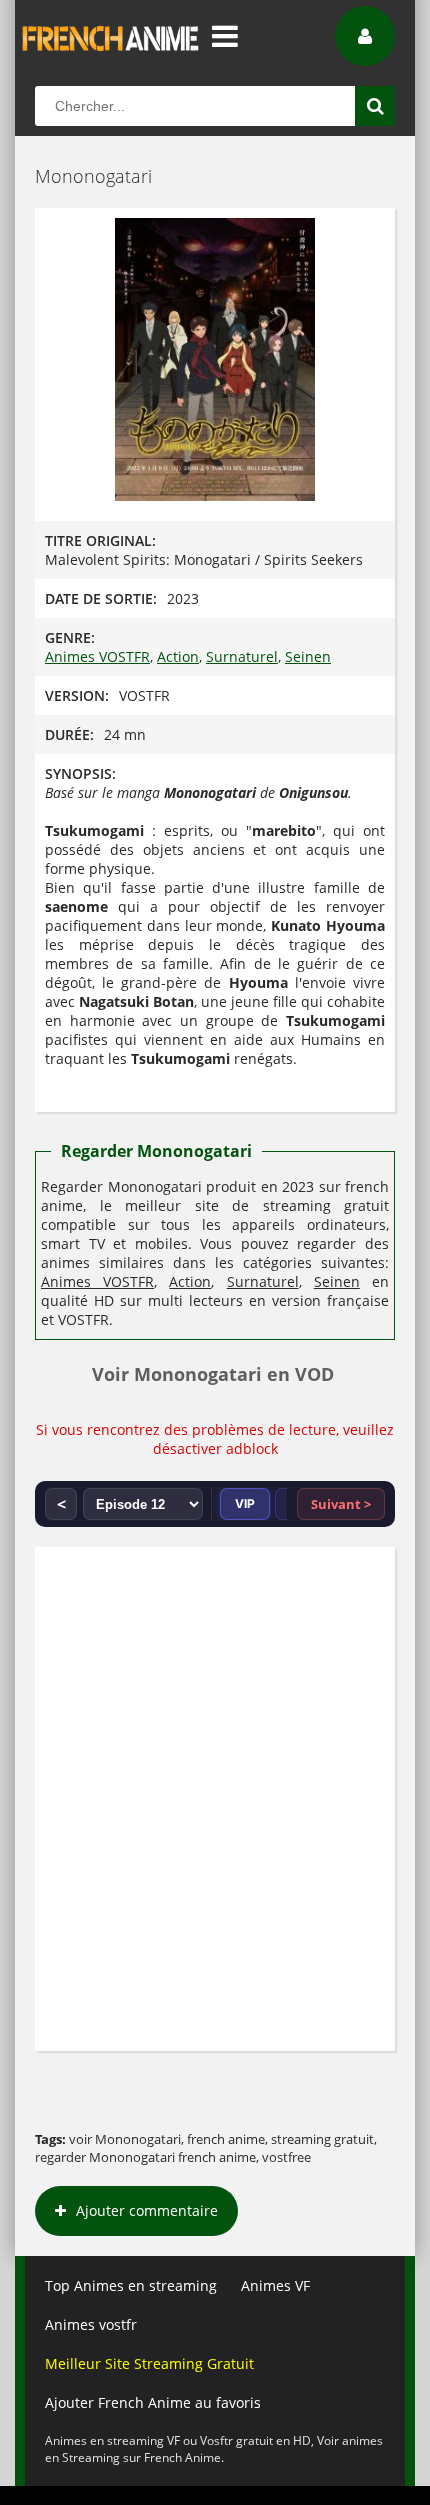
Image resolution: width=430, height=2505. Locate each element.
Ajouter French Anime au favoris (153, 2402)
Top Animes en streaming (131, 2285)
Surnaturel (242, 656)
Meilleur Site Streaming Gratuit (149, 2363)
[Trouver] (375, 106)
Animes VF (275, 2285)
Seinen (308, 656)
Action (178, 656)
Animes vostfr (91, 2324)
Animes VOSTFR (97, 656)
